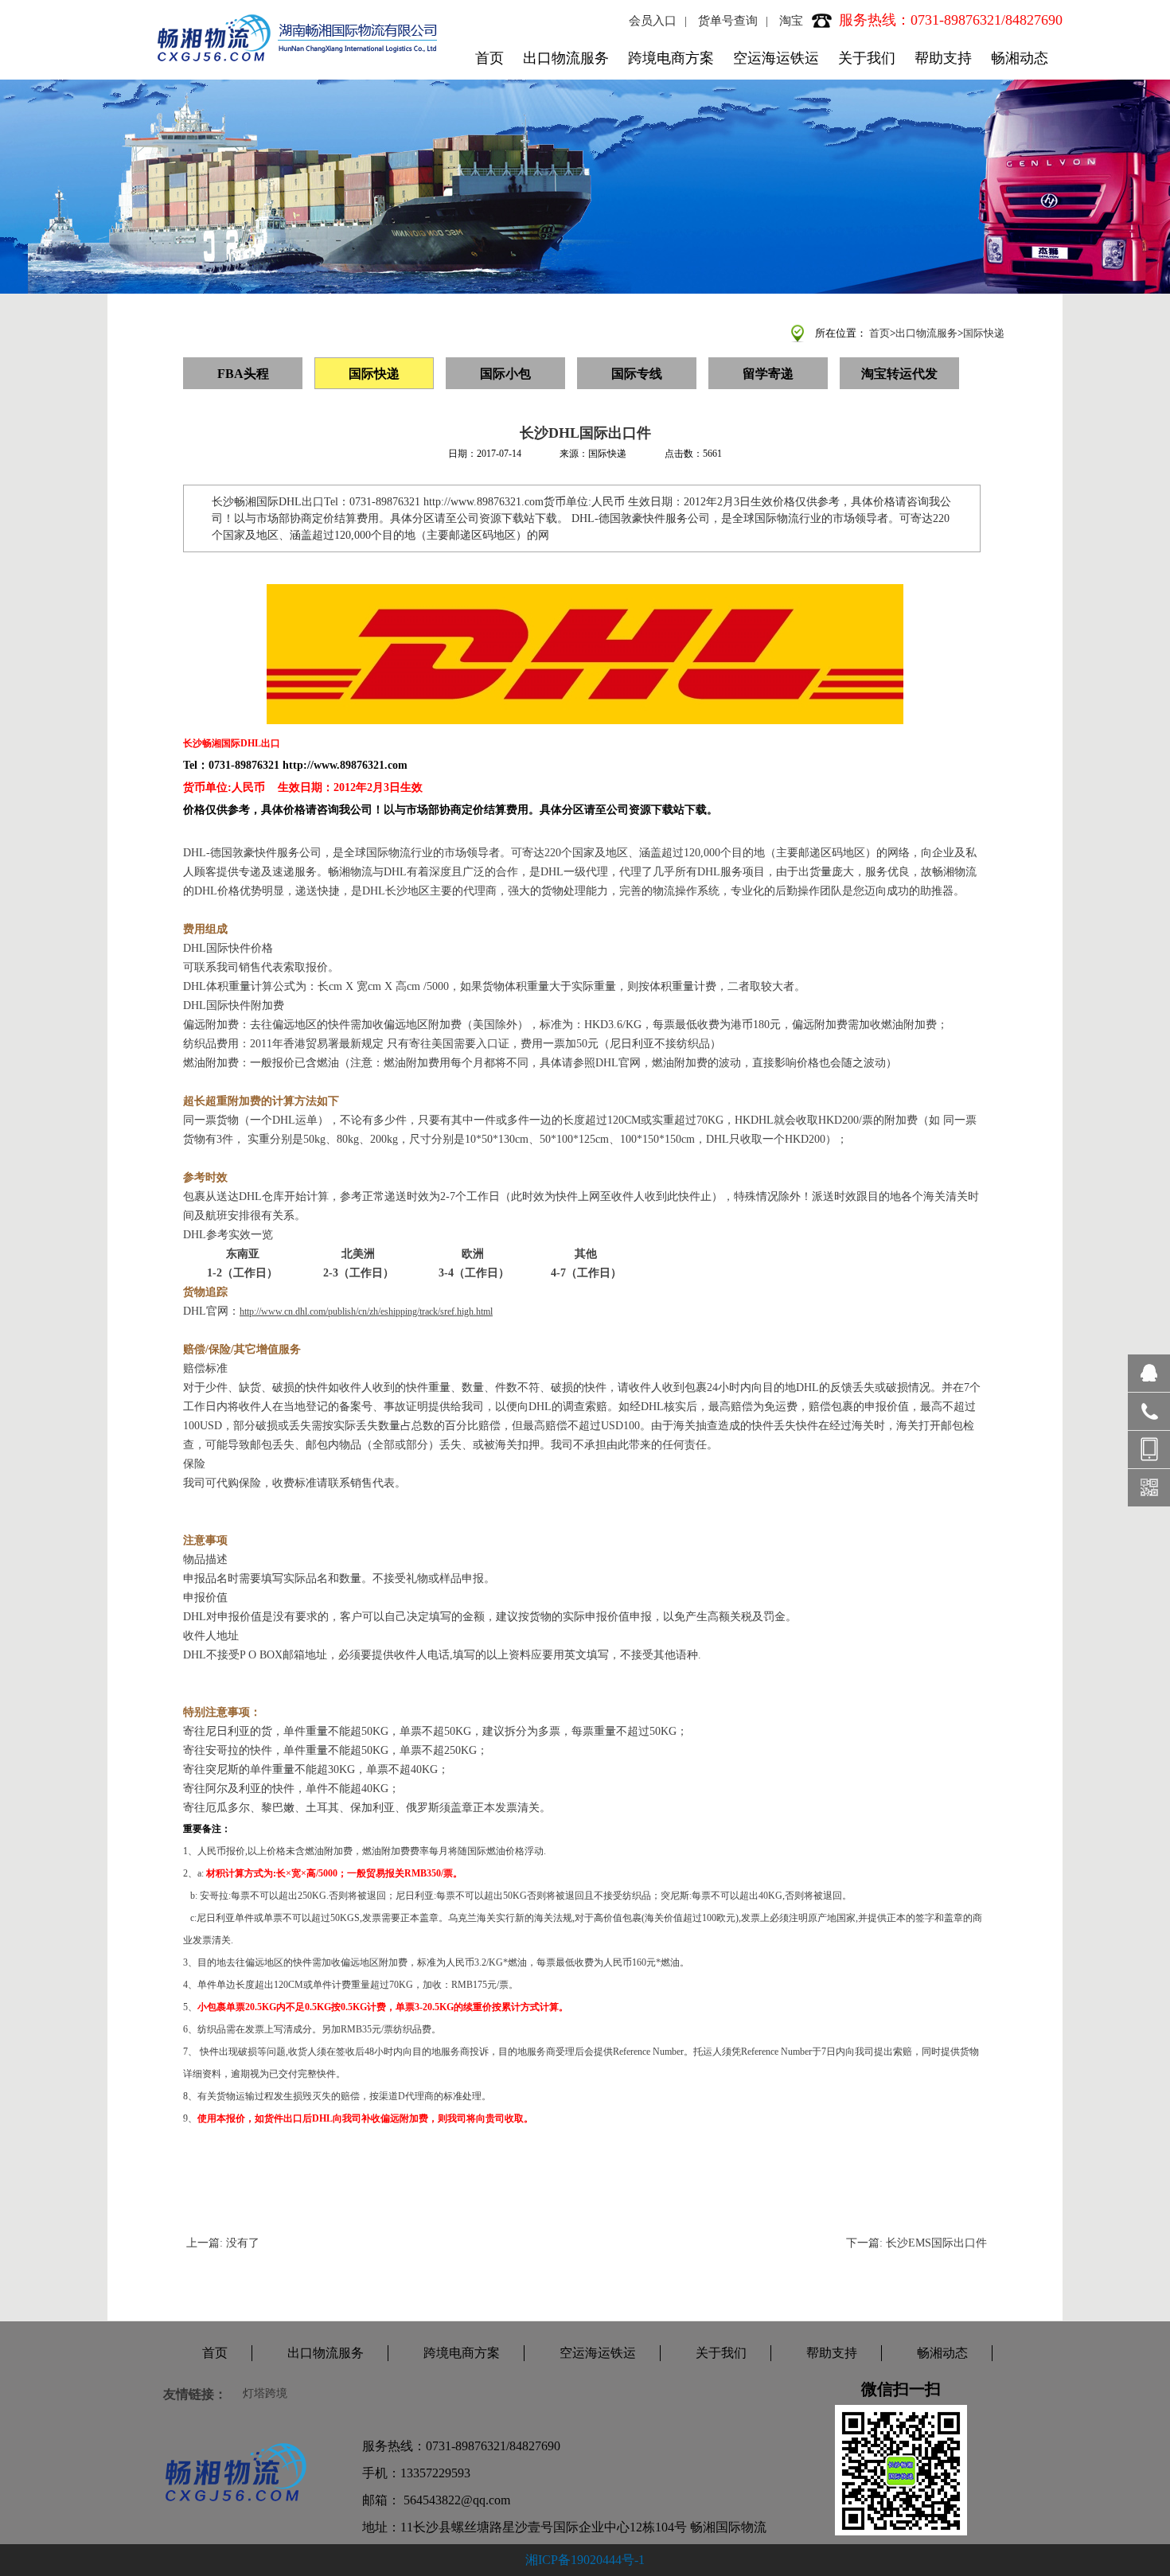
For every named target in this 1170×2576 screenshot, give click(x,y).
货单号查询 (728, 21)
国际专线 (637, 374)
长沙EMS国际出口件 (936, 2243)
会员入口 (653, 21)
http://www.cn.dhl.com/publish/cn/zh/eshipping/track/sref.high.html (366, 1311)
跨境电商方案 (671, 58)
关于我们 (867, 58)
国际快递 (984, 333)
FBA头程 (243, 374)
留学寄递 (768, 374)
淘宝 (791, 21)
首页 (489, 58)
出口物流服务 (566, 58)
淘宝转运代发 (899, 374)
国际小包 (505, 374)
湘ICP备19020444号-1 (585, 2560)
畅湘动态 (1020, 58)
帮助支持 (943, 58)
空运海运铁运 (776, 58)
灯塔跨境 (265, 2393)
